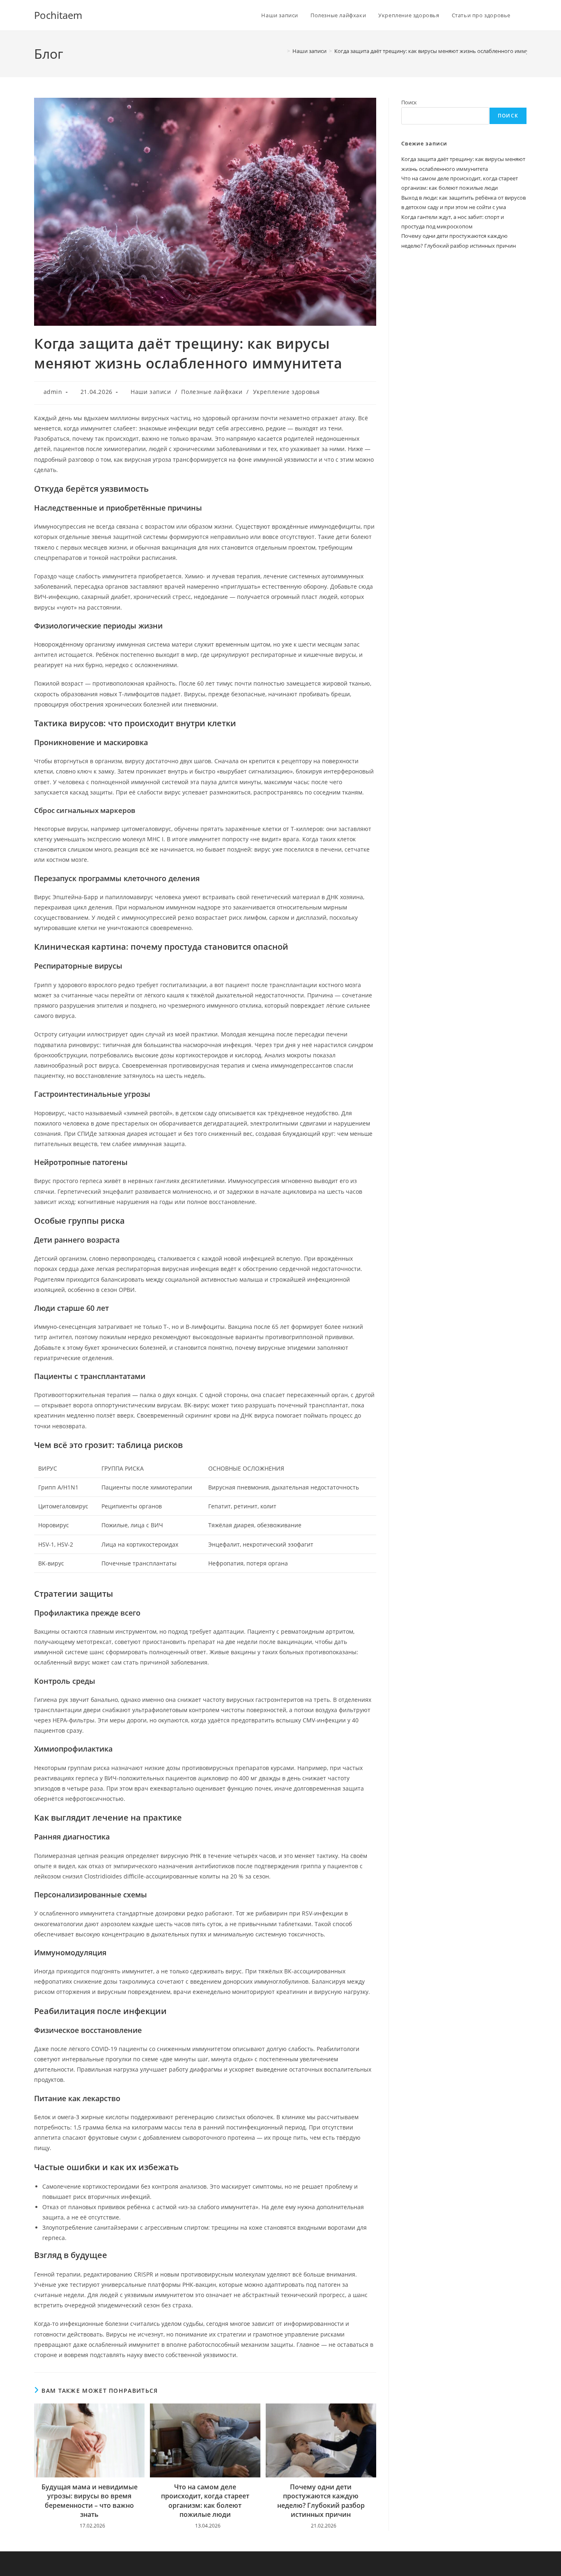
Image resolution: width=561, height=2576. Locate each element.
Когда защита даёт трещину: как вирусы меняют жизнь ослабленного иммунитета (440, 51)
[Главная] (283, 51)
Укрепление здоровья (286, 392)
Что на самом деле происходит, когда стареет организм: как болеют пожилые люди (205, 2501)
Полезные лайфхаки (212, 392)
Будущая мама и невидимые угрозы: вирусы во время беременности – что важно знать (90, 2501)
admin (53, 392)
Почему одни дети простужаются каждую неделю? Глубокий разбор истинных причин (321, 2501)
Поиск (409, 102)
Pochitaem (58, 15)
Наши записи (151, 392)
